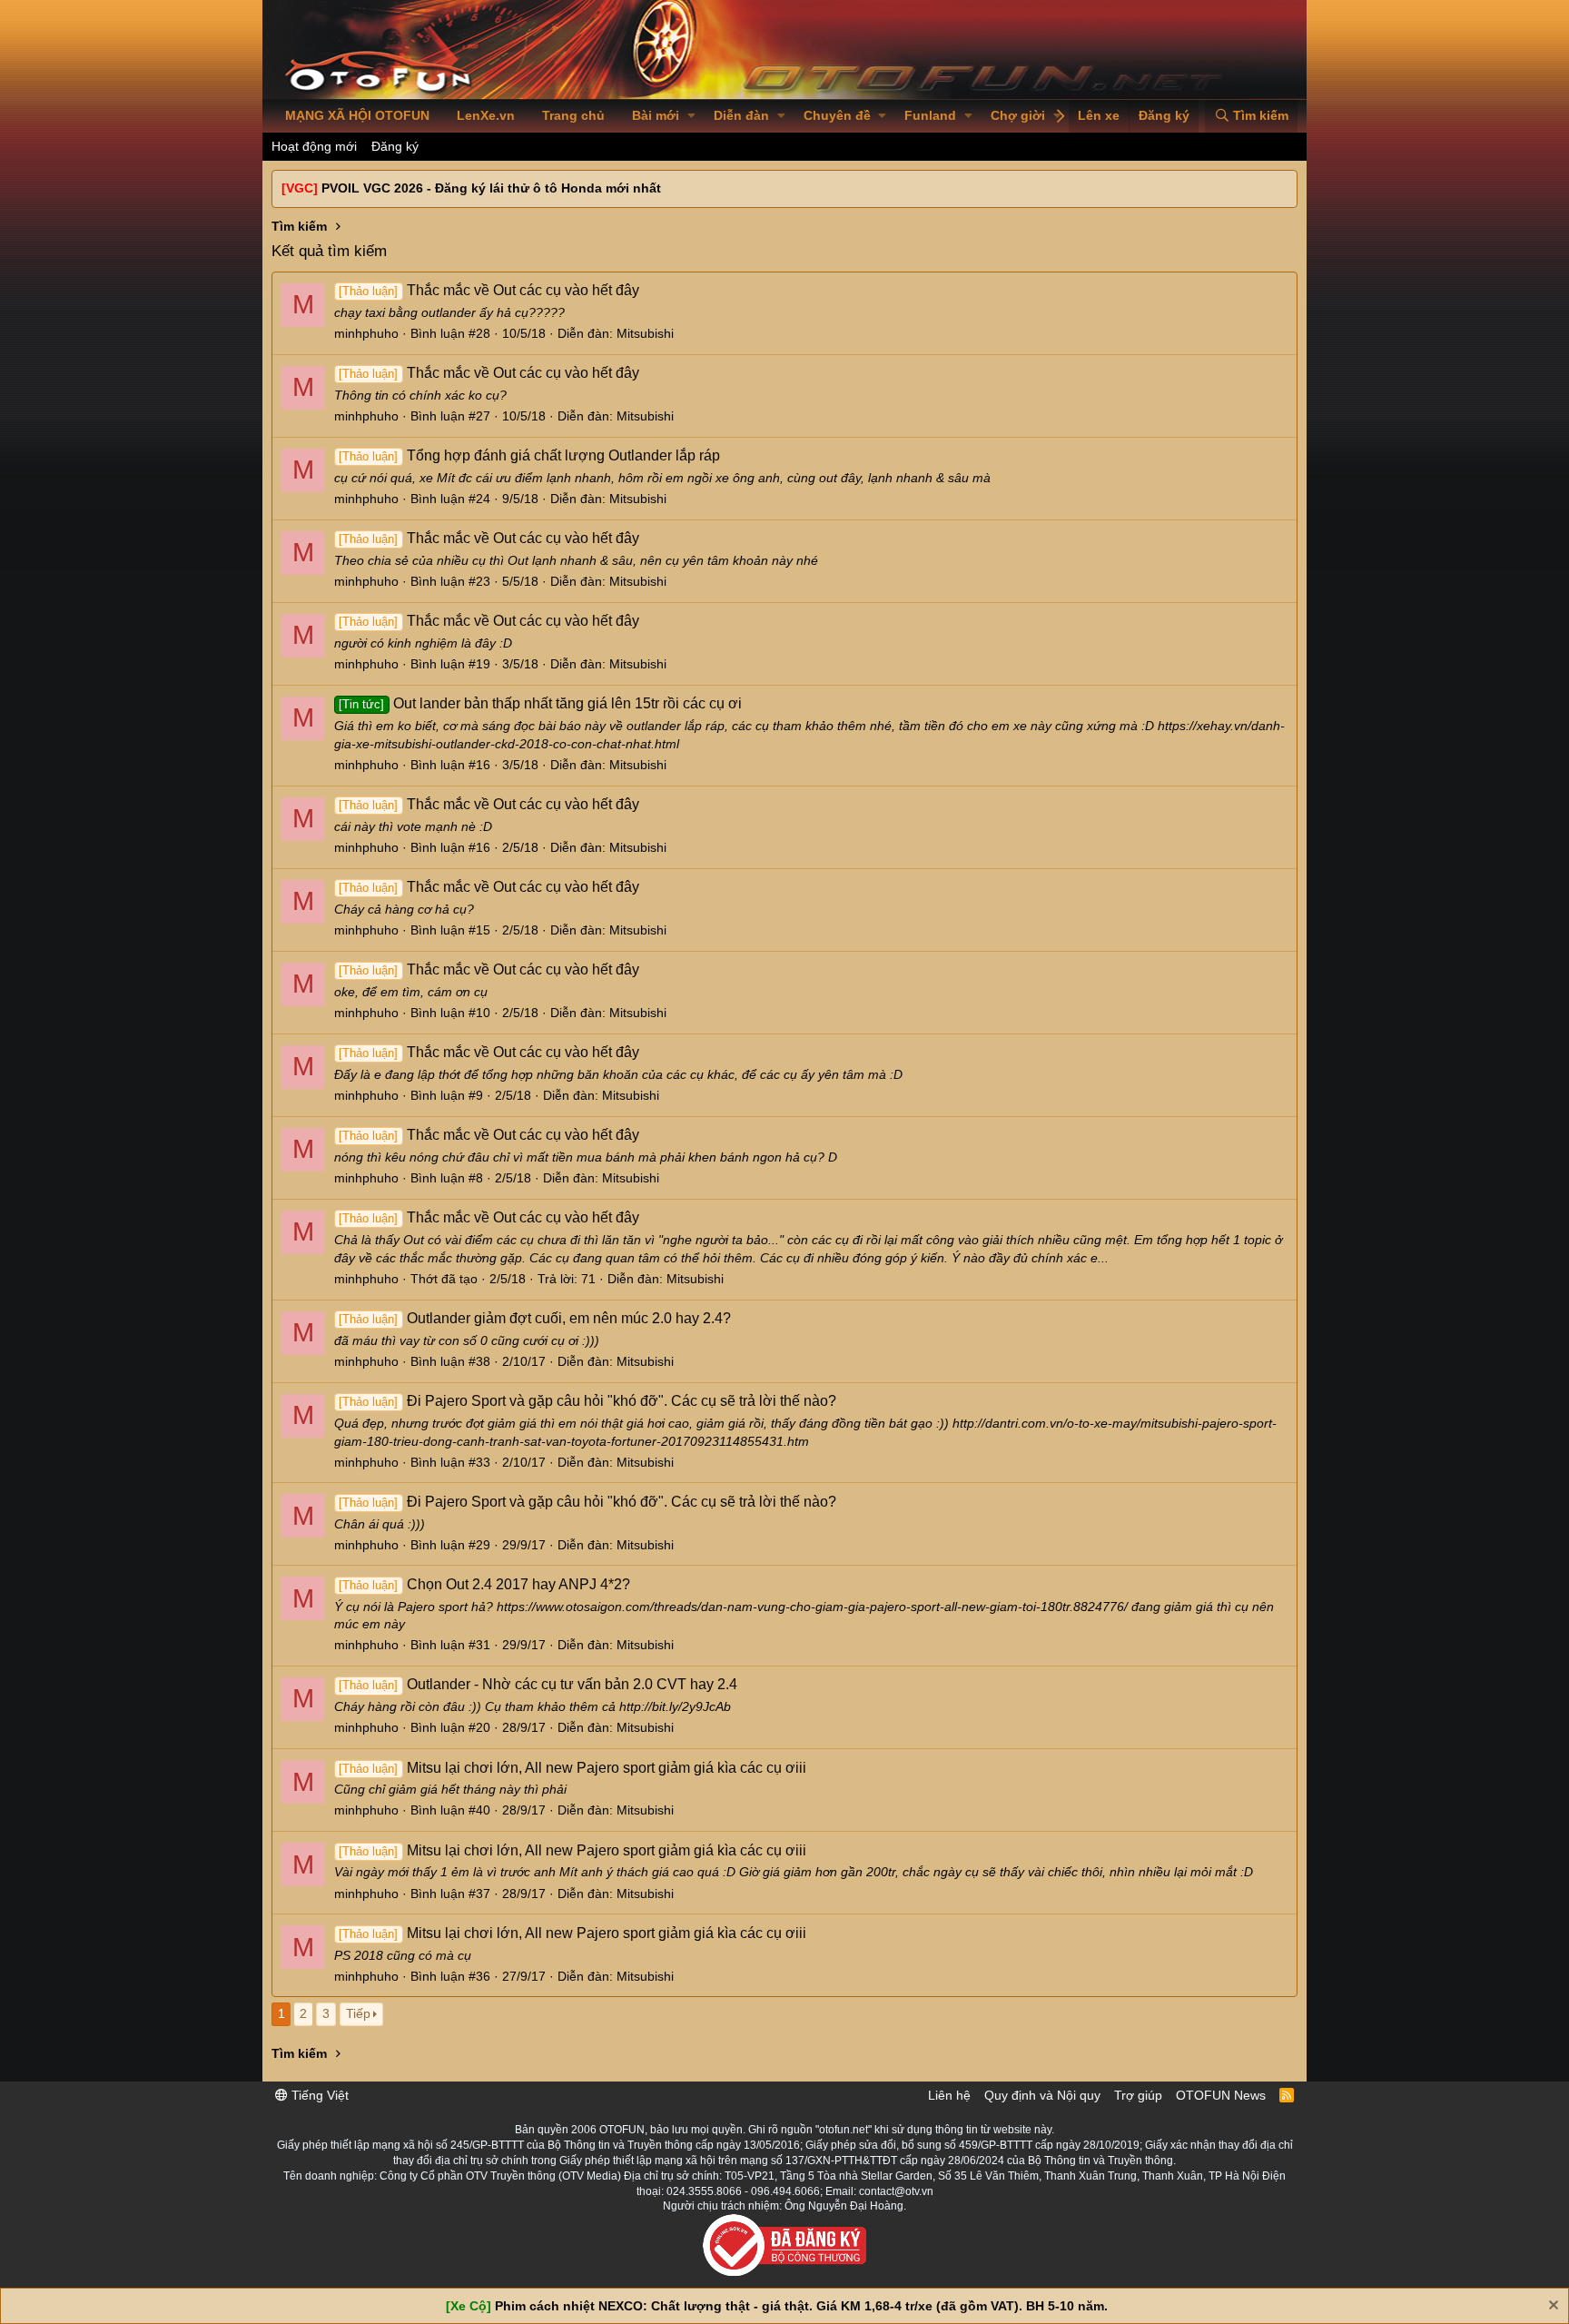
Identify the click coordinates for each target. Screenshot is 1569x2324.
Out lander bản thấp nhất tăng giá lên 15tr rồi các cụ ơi (540, 703)
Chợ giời (1018, 115)
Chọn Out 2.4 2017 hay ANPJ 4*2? (484, 1584)
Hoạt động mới (314, 146)
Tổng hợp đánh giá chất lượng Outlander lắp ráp (529, 455)
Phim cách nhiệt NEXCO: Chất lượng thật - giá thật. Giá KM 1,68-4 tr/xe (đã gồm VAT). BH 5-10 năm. (801, 2306)
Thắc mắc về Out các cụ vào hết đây (488, 290)
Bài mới (656, 115)
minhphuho (366, 333)
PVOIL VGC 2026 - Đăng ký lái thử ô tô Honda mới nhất (491, 188)
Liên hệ (949, 2095)
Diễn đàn (741, 115)
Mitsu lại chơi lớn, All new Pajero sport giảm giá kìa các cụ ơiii (572, 1768)
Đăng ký (395, 146)
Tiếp (358, 2013)
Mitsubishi (645, 333)
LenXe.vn (486, 115)
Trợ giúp (1138, 2095)
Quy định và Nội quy (1042, 2095)
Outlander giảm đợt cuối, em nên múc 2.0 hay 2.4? (534, 1318)
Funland (930, 115)
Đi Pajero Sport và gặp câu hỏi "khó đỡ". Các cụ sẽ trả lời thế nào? (587, 1401)
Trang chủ (573, 115)
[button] (691, 116)
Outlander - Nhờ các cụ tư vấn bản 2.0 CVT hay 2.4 (538, 1684)
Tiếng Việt (318, 2095)
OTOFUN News (1221, 2095)
